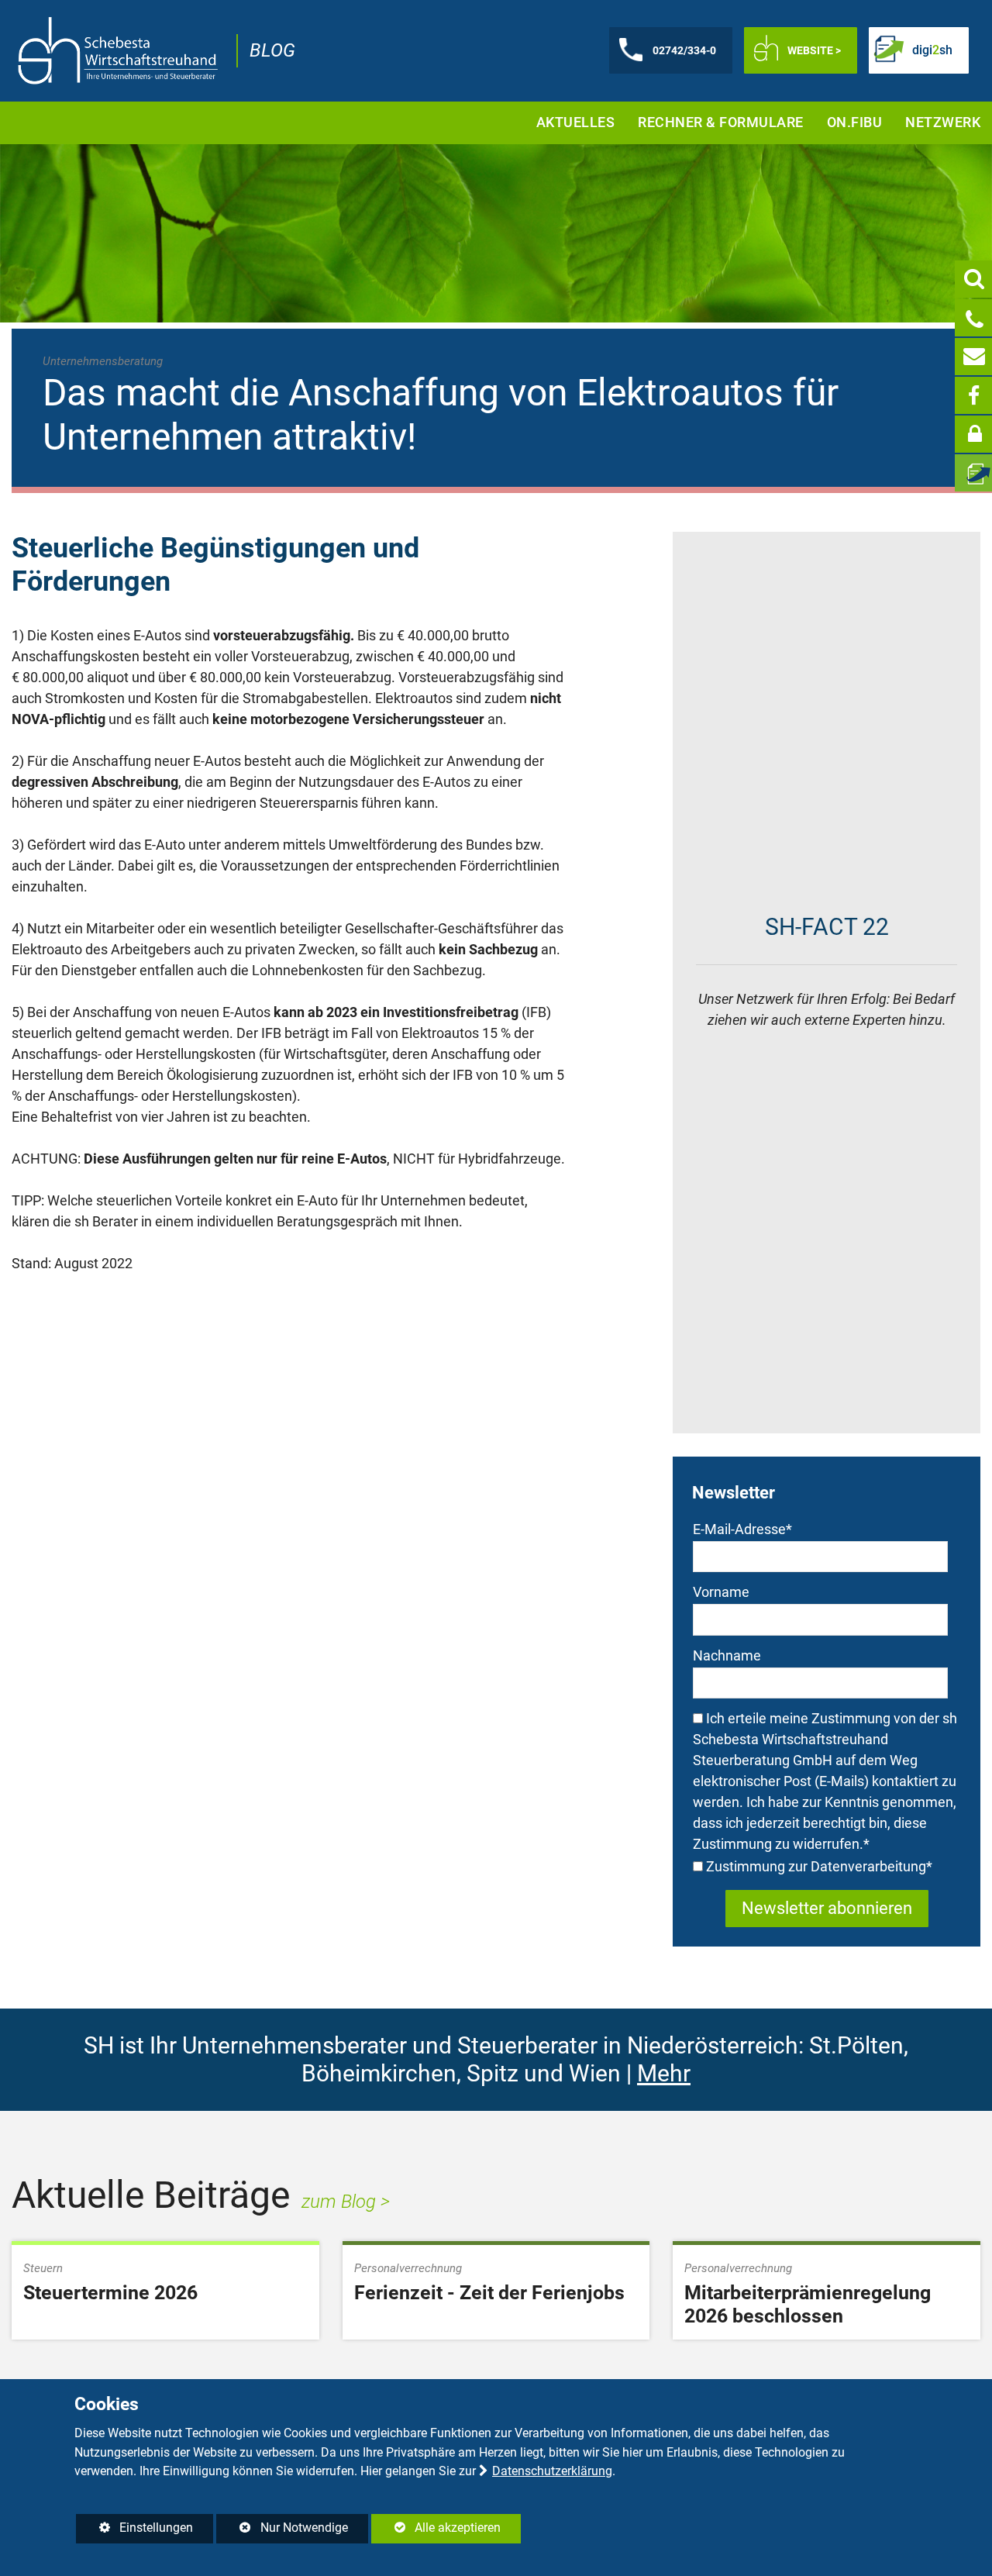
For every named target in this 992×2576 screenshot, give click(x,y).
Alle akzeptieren (436, 2528)
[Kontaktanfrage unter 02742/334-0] (973, 318)
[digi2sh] (973, 473)
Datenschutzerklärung (552, 2471)
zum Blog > (346, 2202)
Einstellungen (134, 2531)
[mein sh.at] (973, 434)
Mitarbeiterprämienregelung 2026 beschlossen (808, 2304)
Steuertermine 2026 (110, 2293)
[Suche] (973, 279)
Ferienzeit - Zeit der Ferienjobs (489, 2293)
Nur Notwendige (282, 2531)
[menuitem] (576, 123)
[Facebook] (973, 395)
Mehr (664, 2073)
